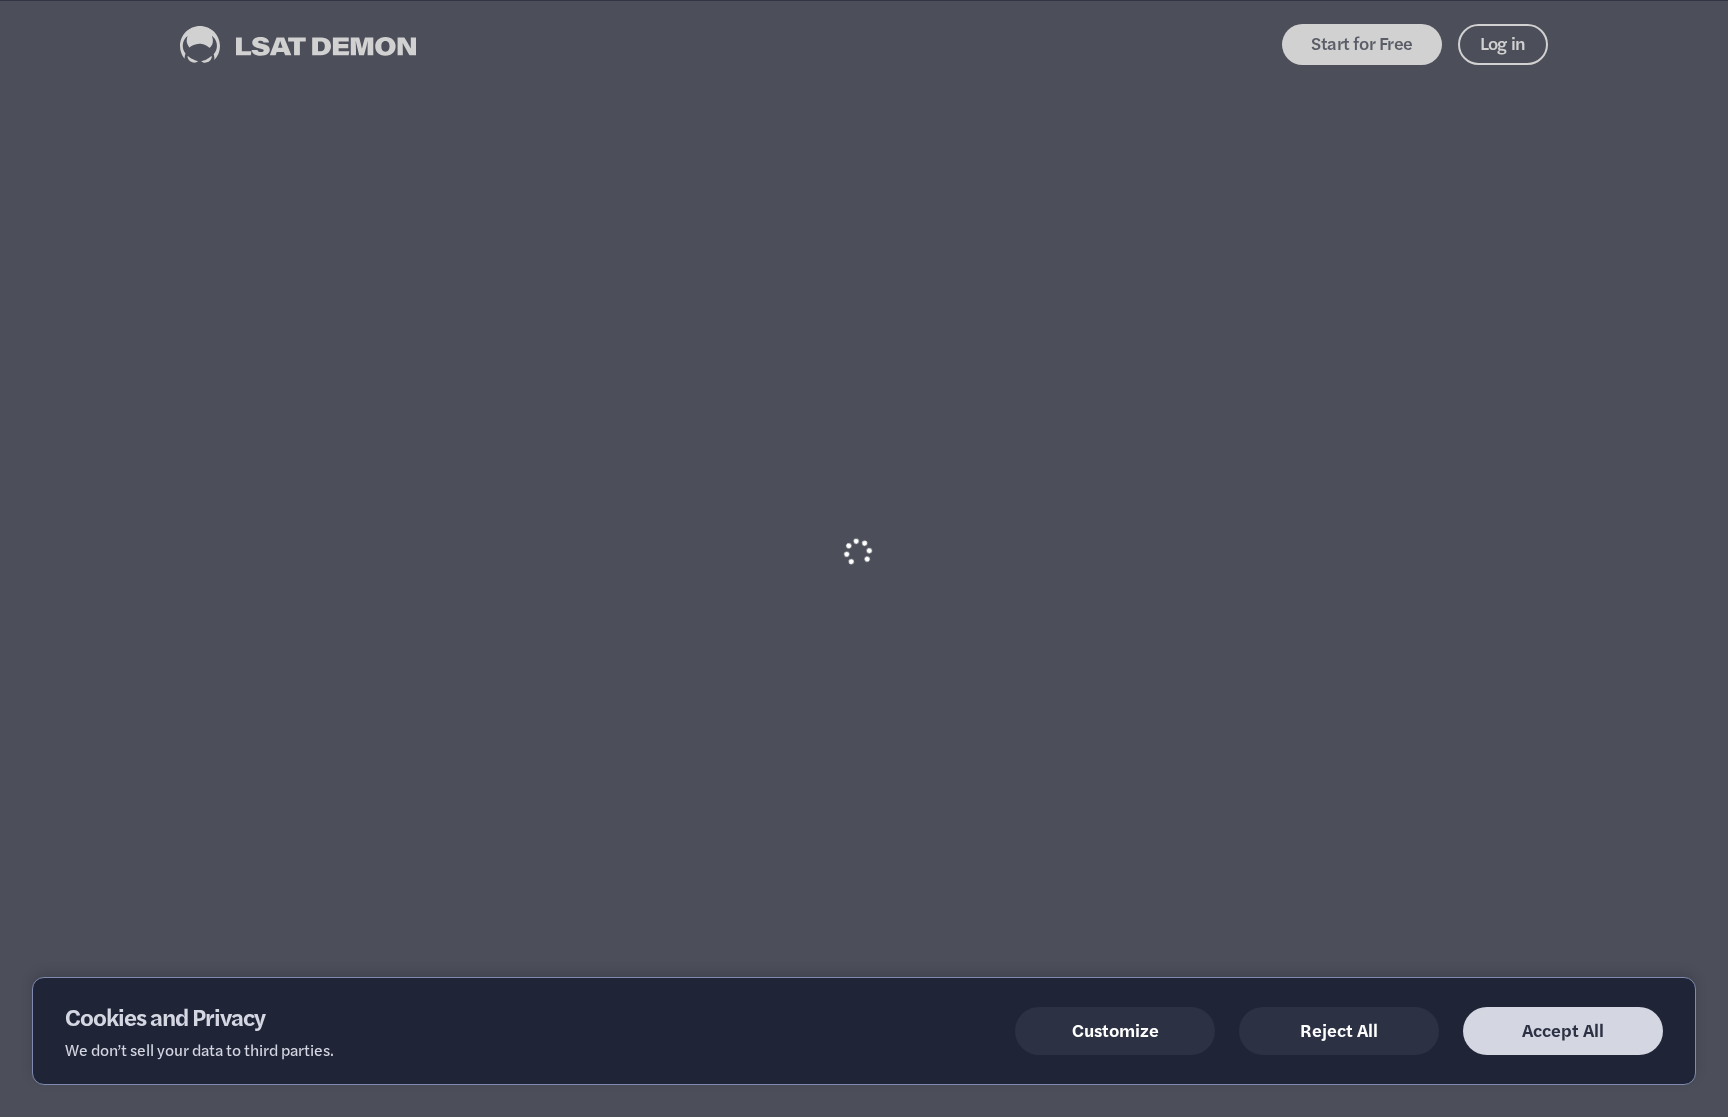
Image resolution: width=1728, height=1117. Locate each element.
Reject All (1339, 1029)
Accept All (1563, 1029)
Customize (1115, 1029)
